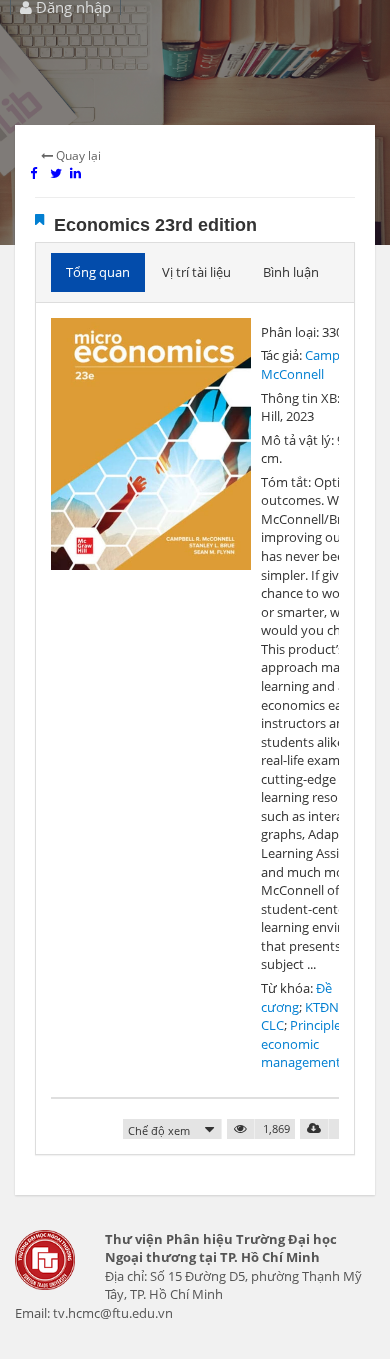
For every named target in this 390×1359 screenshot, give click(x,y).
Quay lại (77, 155)
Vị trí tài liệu (196, 272)
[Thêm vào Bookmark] (39, 219)
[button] (172, 1130)
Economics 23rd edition (155, 225)
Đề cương (296, 997)
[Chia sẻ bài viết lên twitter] (60, 173)
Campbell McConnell (311, 364)
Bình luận (291, 272)
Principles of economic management (311, 1043)
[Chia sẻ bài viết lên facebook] (40, 173)
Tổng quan (98, 272)
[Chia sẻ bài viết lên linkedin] (80, 173)
